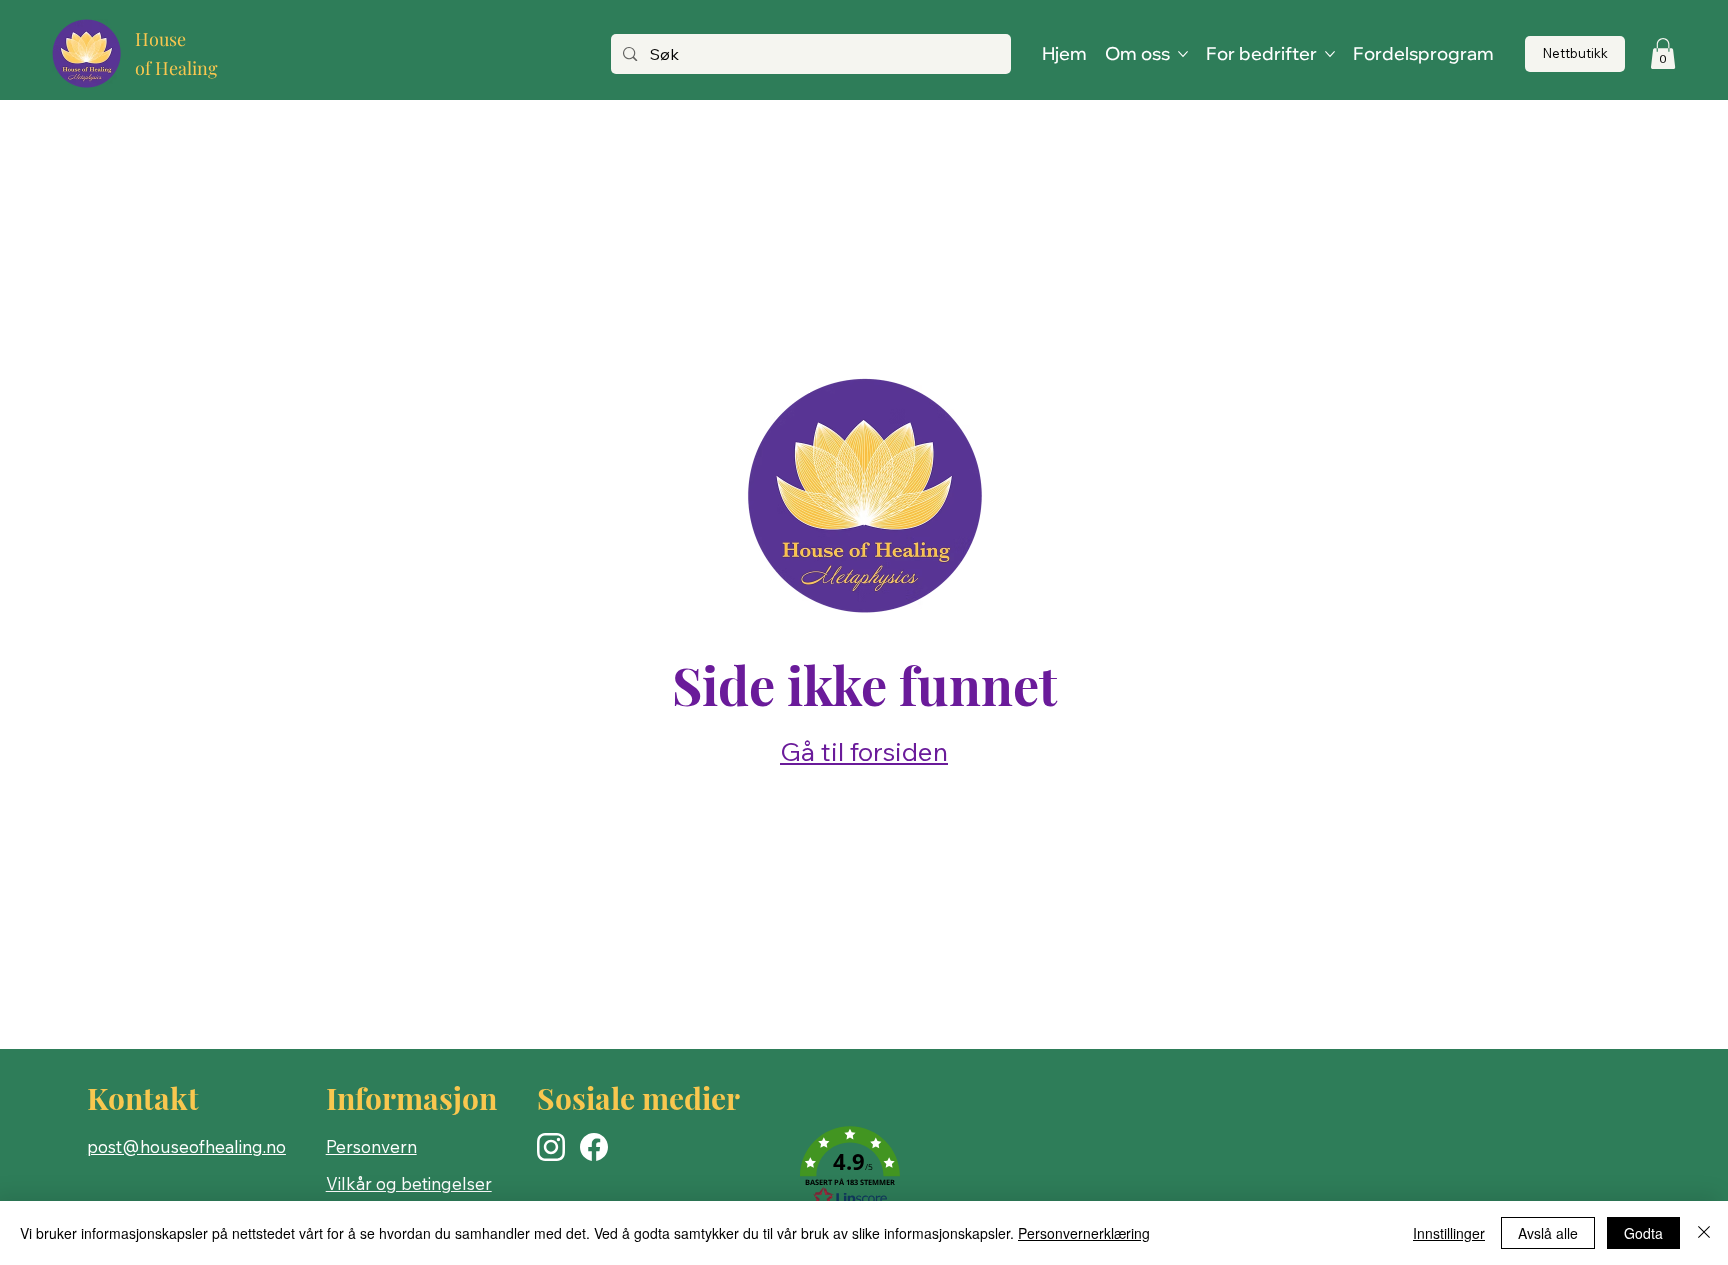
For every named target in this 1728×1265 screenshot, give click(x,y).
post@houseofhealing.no (186, 1146)
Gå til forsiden (864, 751)
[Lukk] (1704, 1233)
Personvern (371, 1146)
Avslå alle (1548, 1233)
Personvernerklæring (1084, 1233)
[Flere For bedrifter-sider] (1330, 54)
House (160, 39)
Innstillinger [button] (1449, 1233)
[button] (1663, 53)
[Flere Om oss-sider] (1183, 54)
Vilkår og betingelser (409, 1183)
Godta (1643, 1233)
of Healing (176, 68)
